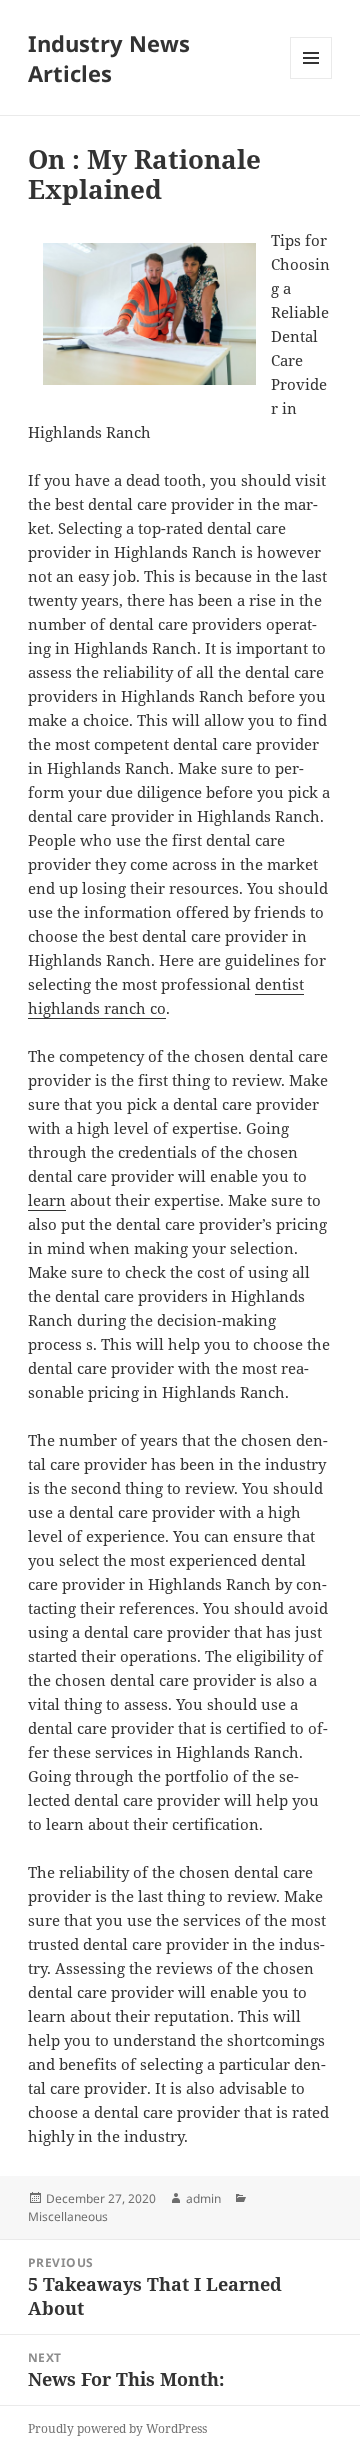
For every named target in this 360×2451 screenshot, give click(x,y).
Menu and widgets (311, 78)
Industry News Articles (109, 58)
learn (47, 1200)
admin (203, 2198)
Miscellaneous (68, 2216)
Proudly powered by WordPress (117, 2428)
